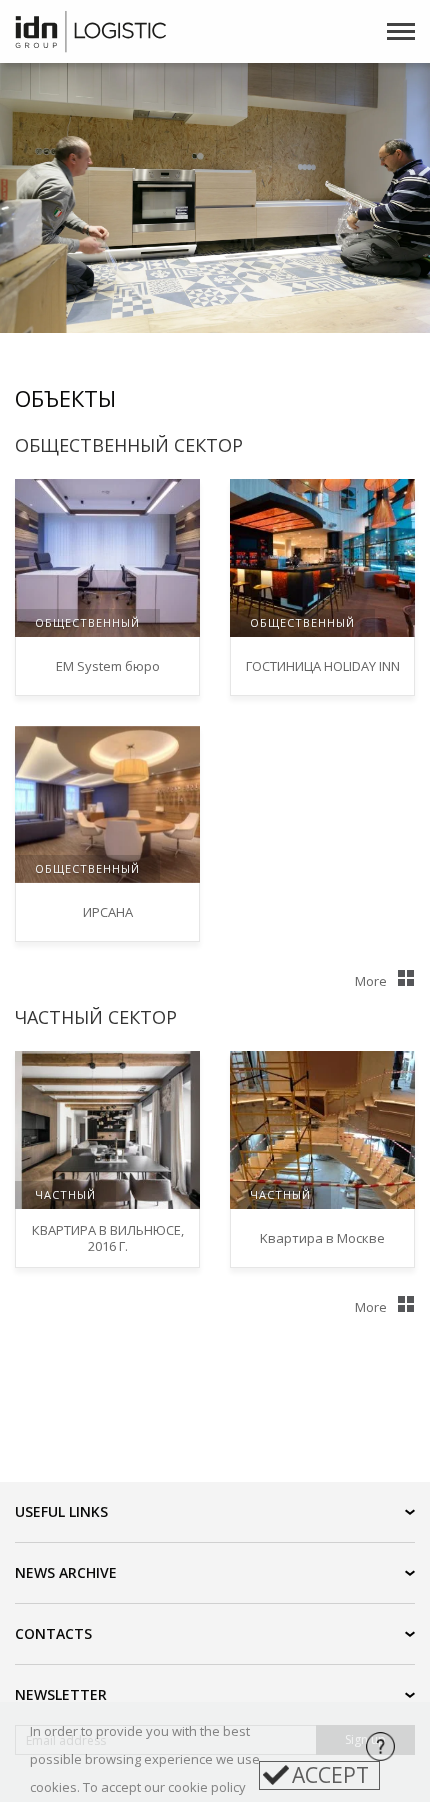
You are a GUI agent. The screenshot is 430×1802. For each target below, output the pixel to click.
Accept (330, 1775)
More (371, 981)
